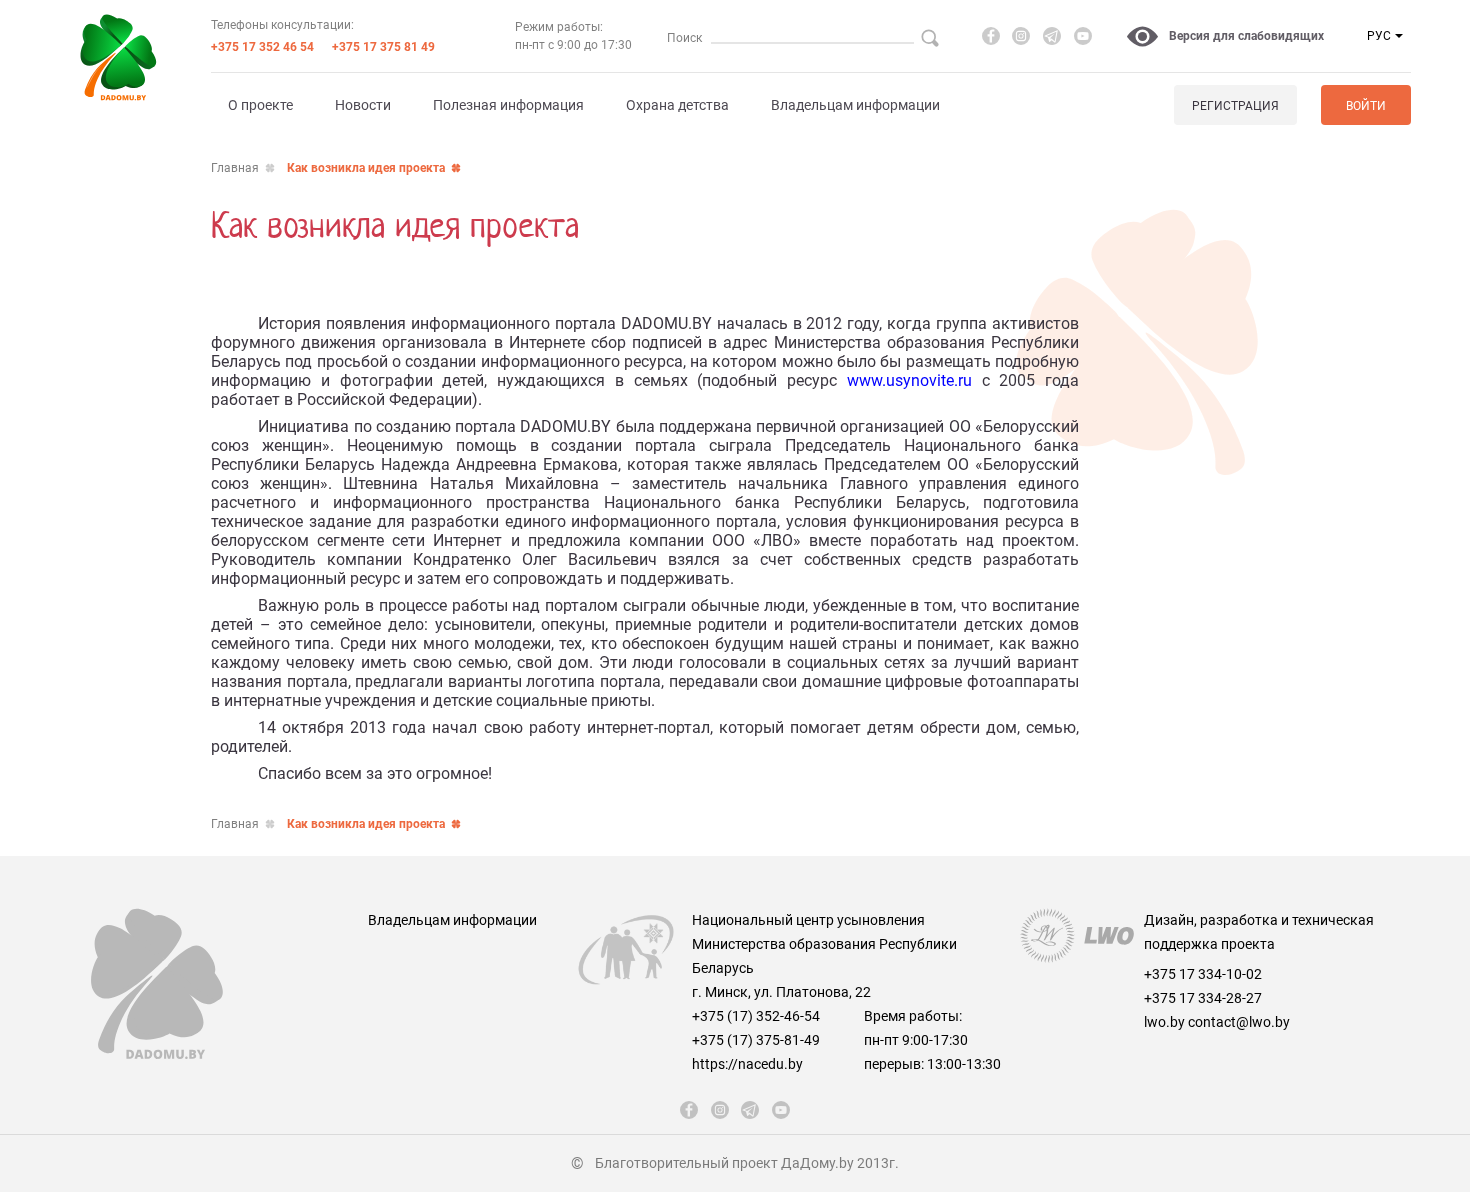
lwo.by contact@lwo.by (1217, 1022)
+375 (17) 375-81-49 (756, 1040)
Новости (363, 105)
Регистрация (1235, 106)
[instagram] (1021, 36)
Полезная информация (508, 105)
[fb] (991, 36)
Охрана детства (677, 105)
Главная (235, 168)
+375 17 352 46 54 (262, 47)
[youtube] (1083, 36)
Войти (1366, 106)
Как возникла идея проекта (366, 168)
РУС (1379, 36)
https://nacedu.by (747, 1064)
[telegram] (1052, 36)
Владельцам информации (855, 105)
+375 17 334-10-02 (1203, 974)
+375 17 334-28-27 (1203, 998)
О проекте (260, 105)
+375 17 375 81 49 (383, 47)
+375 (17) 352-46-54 (756, 1016)
